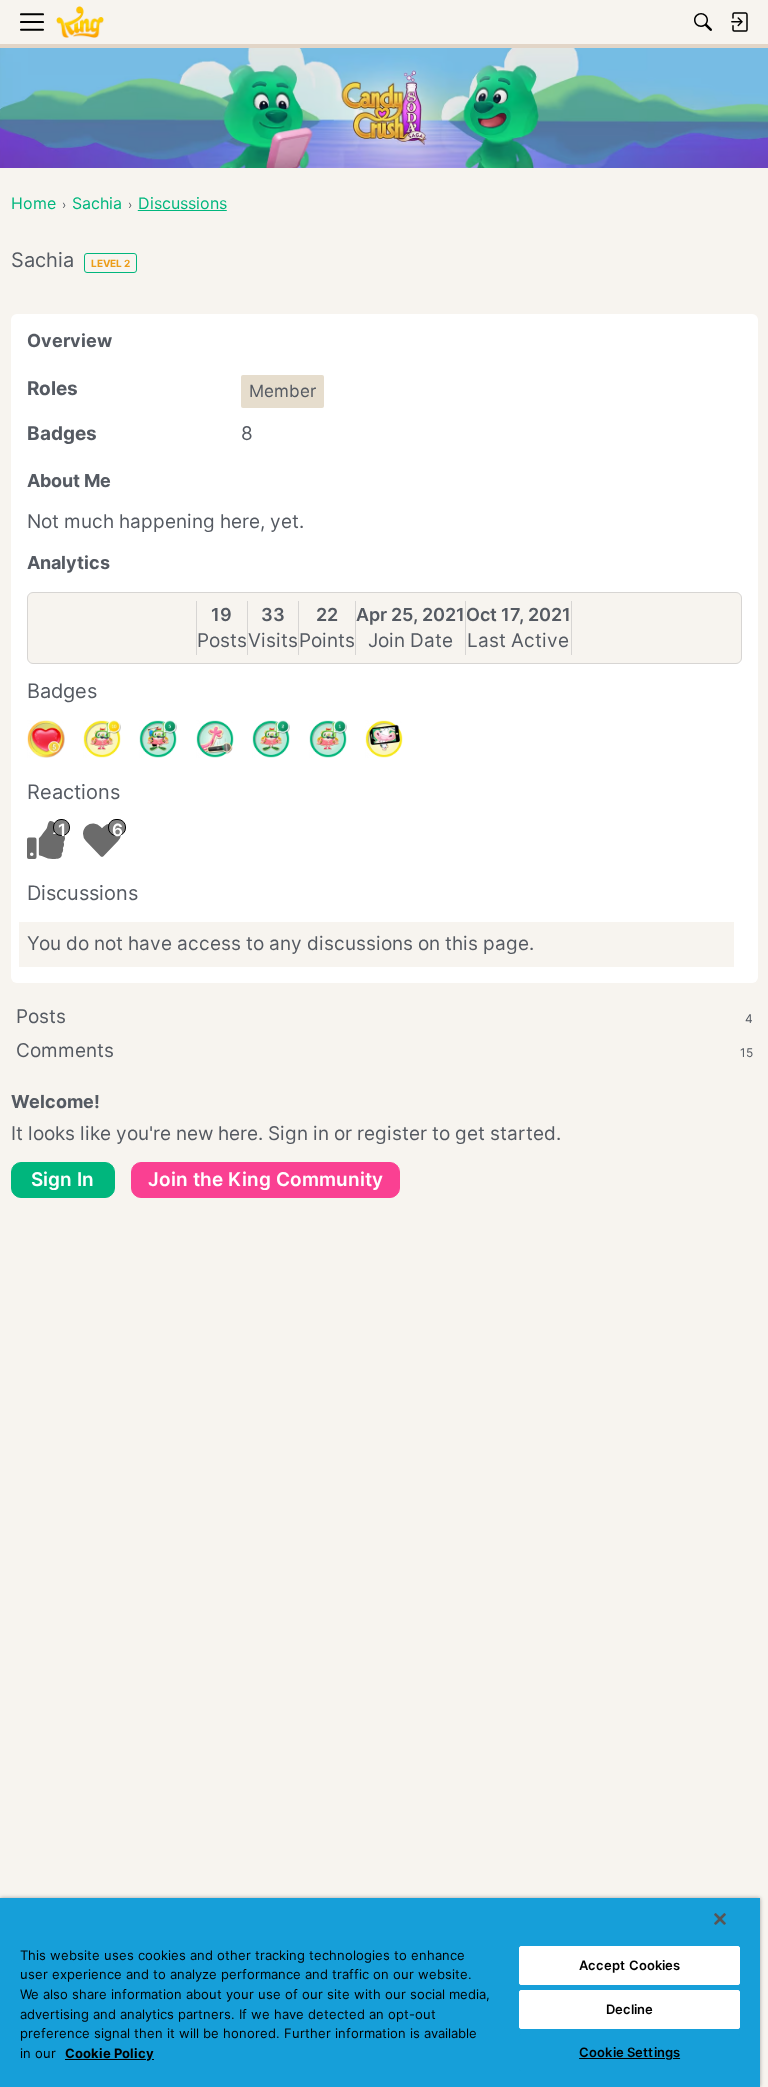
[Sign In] (739, 22)
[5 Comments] (158, 739)
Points (327, 640)
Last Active (518, 640)
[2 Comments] (271, 739)
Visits (273, 640)
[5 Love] (46, 739)
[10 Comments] (102, 739)
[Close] (720, 1919)
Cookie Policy (109, 2053)
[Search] (703, 22)
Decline (630, 2009)
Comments (384, 1050)
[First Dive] (328, 739)
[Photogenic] (384, 739)
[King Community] (80, 22)
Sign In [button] (62, 1179)
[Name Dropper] (215, 739)
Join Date (410, 640)
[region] (380, 1992)
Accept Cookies (630, 1965)
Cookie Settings (629, 2052)
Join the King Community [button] (265, 1179)
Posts (222, 640)
